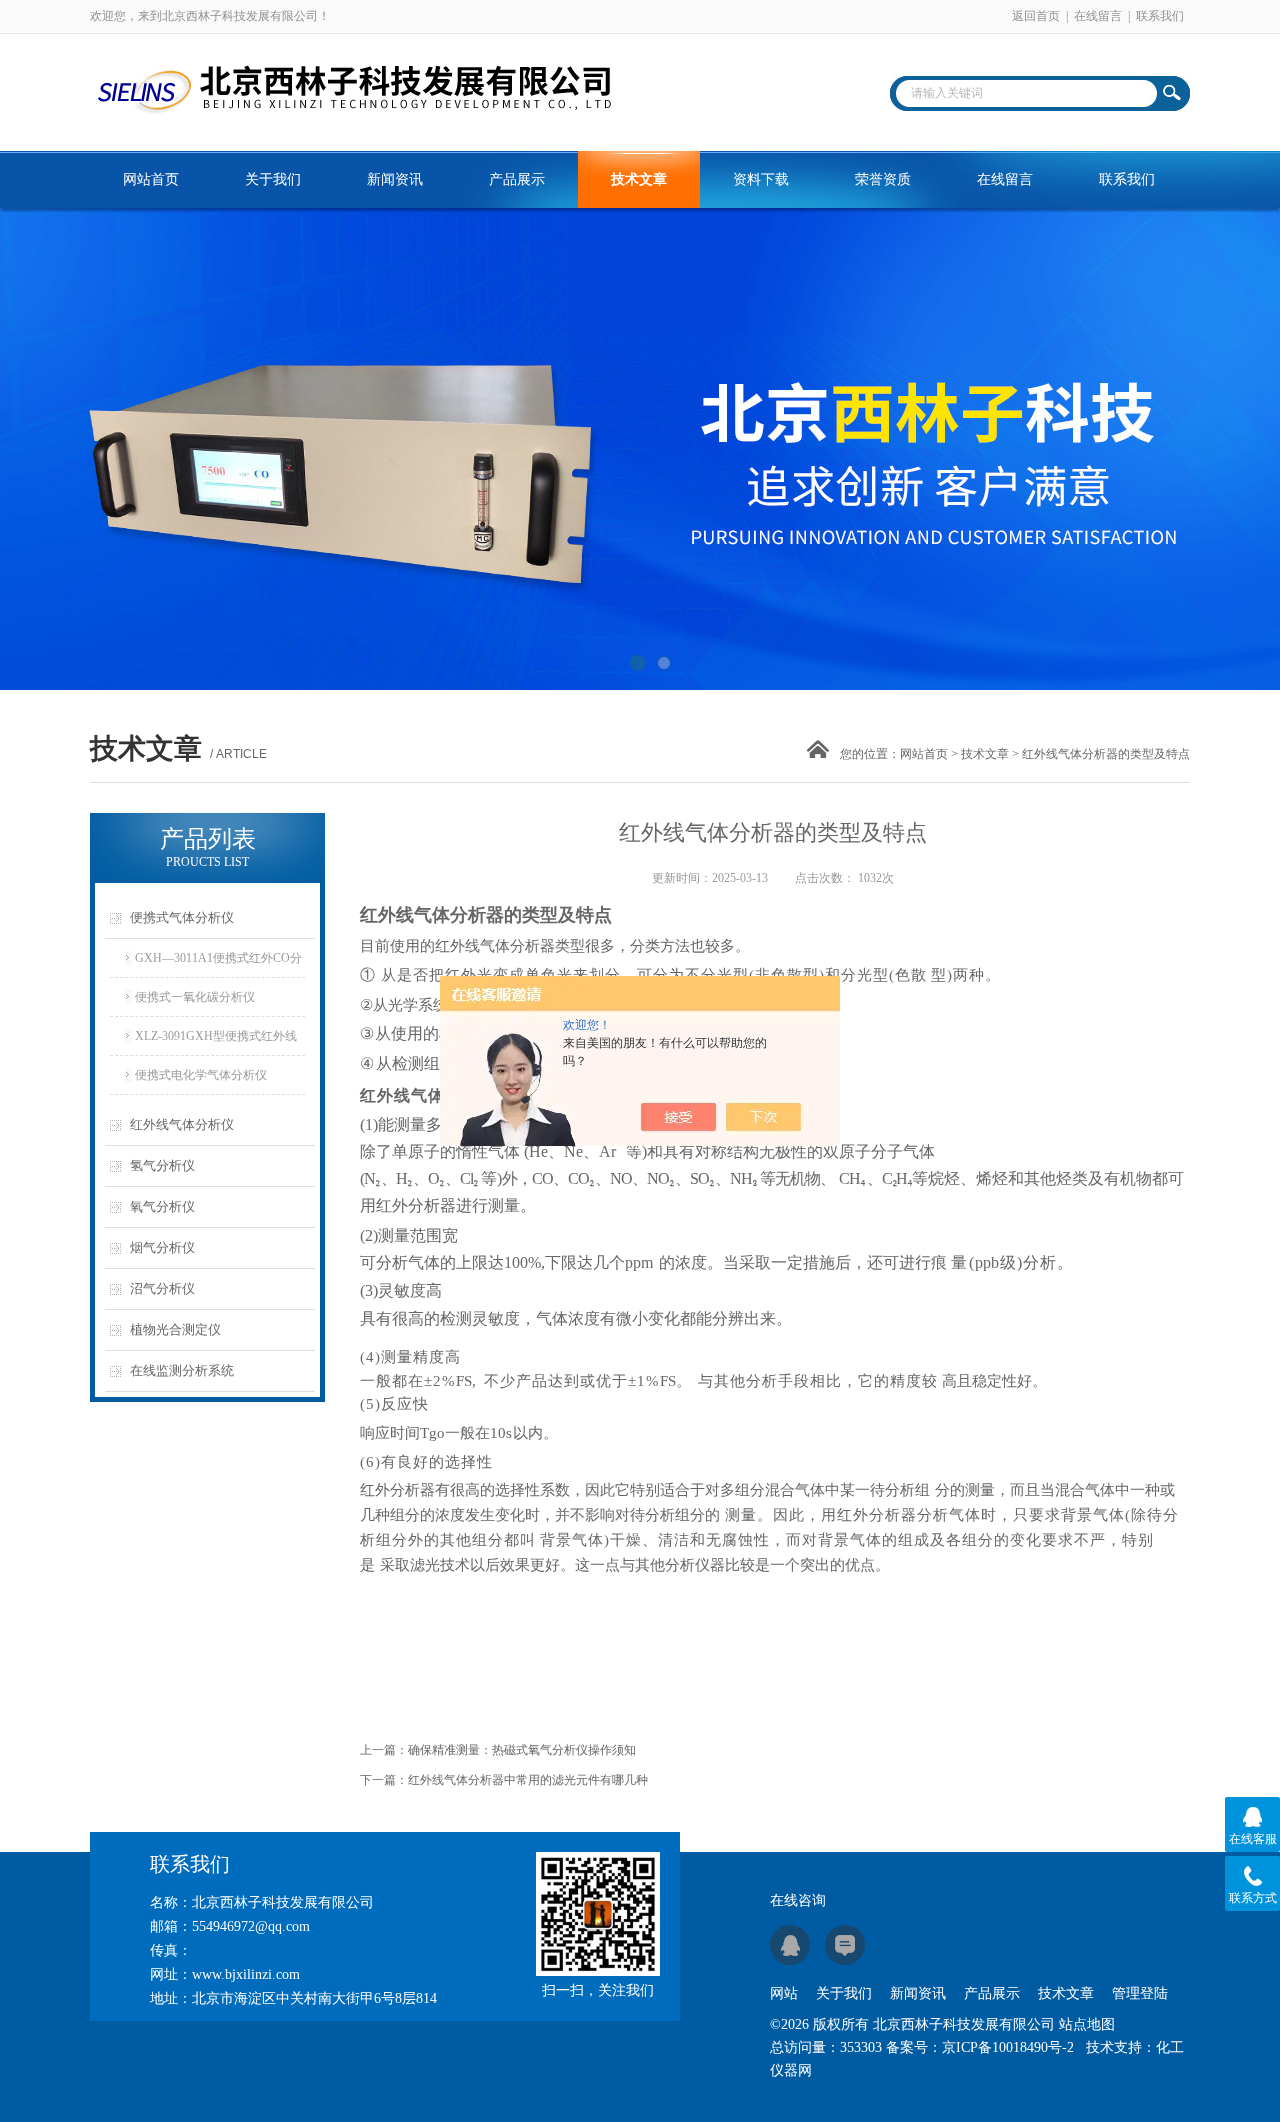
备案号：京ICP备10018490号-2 (980, 2047)
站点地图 (1087, 2024)
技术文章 (639, 179)
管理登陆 (1140, 1993)
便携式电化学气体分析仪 (201, 1075)
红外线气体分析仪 (182, 1124)
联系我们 (1160, 16)
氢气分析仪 (162, 1165)
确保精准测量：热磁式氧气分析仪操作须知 (522, 1750)
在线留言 (1098, 16)
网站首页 (151, 179)
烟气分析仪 (162, 1247)
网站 (784, 1993)
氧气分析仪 (162, 1206)
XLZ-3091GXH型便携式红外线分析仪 (216, 1042)
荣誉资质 (883, 179)
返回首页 (1036, 16)
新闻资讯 (395, 179)
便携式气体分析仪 (182, 917)
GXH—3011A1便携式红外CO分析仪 (218, 964)
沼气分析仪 (162, 1288)
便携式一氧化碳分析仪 (195, 997)
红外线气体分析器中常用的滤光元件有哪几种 (528, 1780)
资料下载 (761, 179)
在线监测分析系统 (182, 1370)
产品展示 (517, 179)
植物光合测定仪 (175, 1329)
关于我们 (273, 179)
